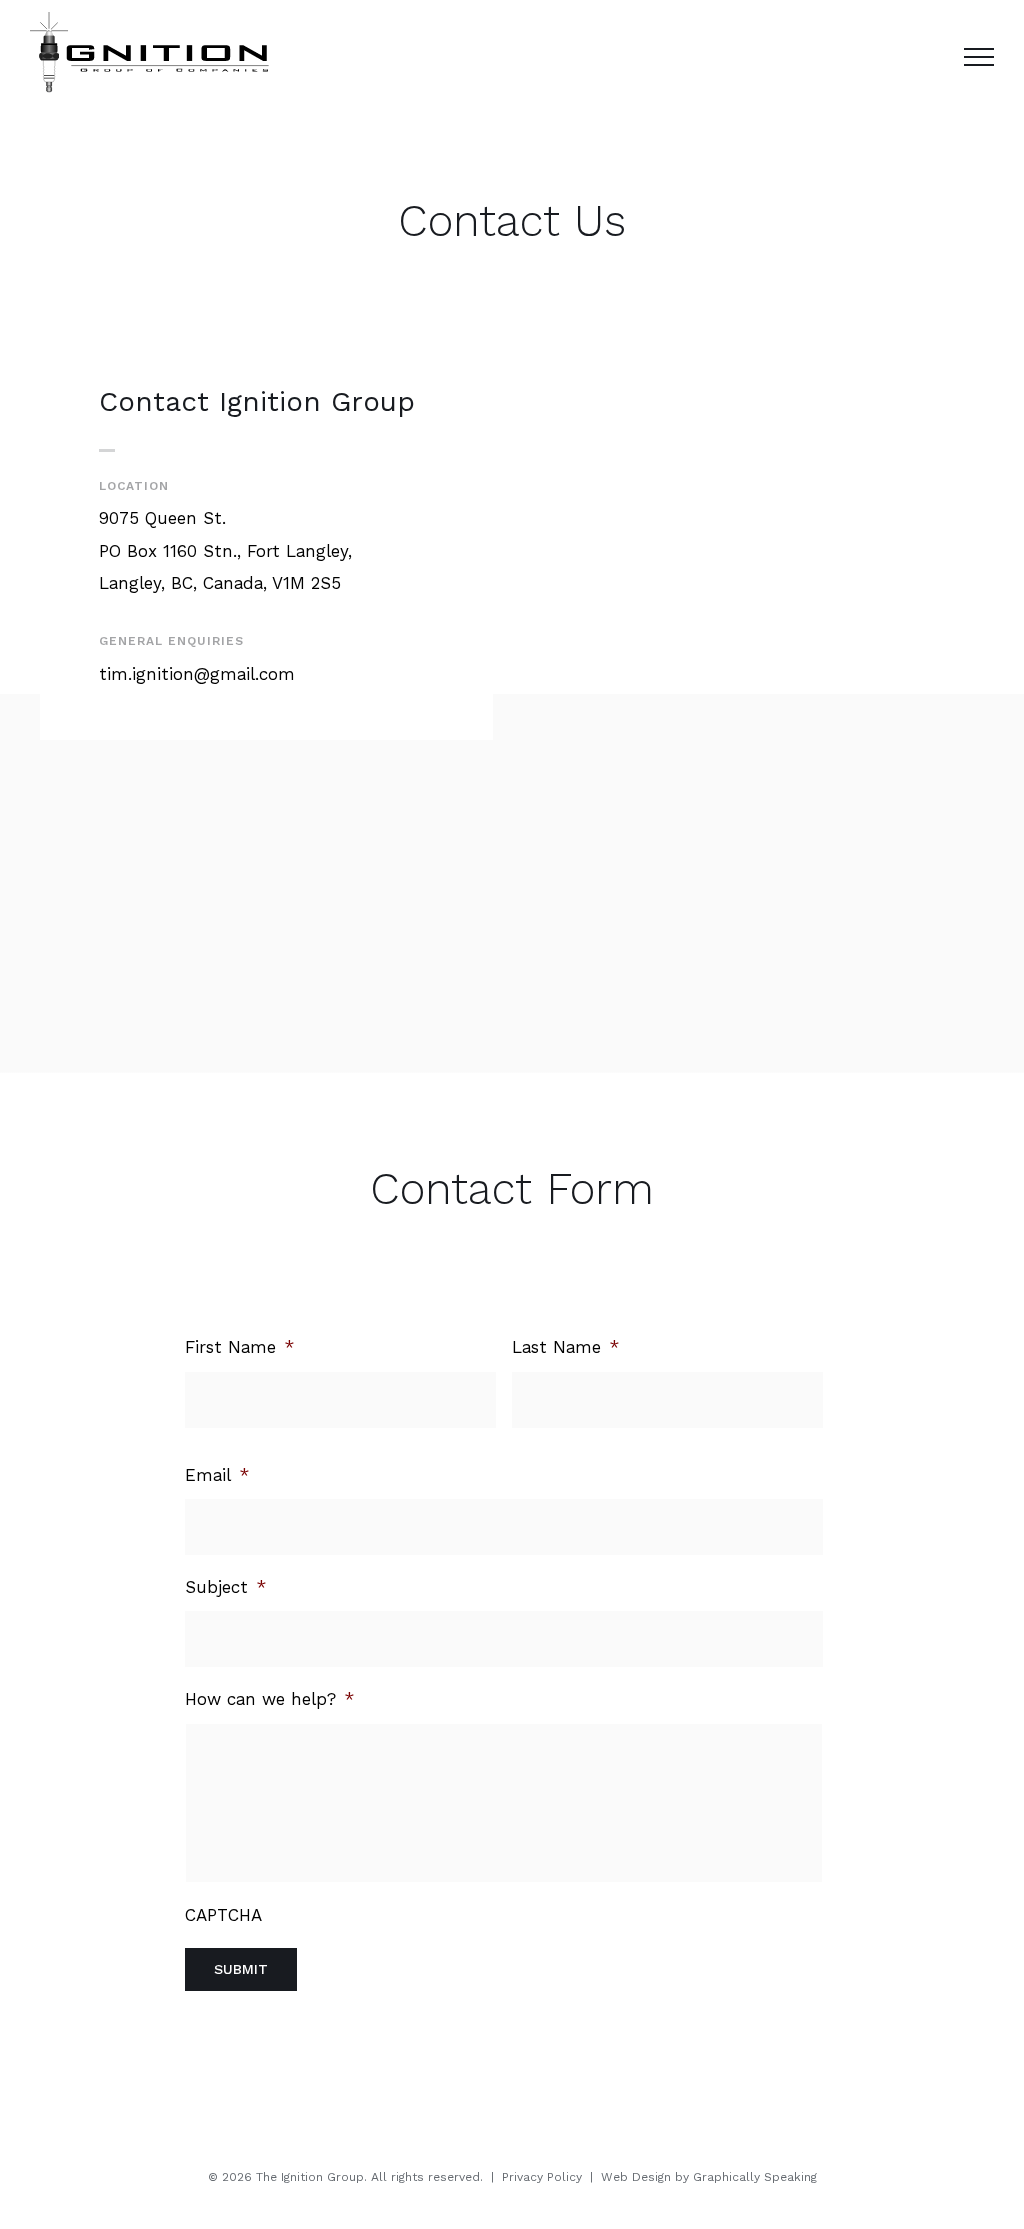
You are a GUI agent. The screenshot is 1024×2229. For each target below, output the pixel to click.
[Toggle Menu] (979, 57)
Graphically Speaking (755, 2177)
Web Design (636, 2177)
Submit (241, 1969)
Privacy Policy (542, 2177)
